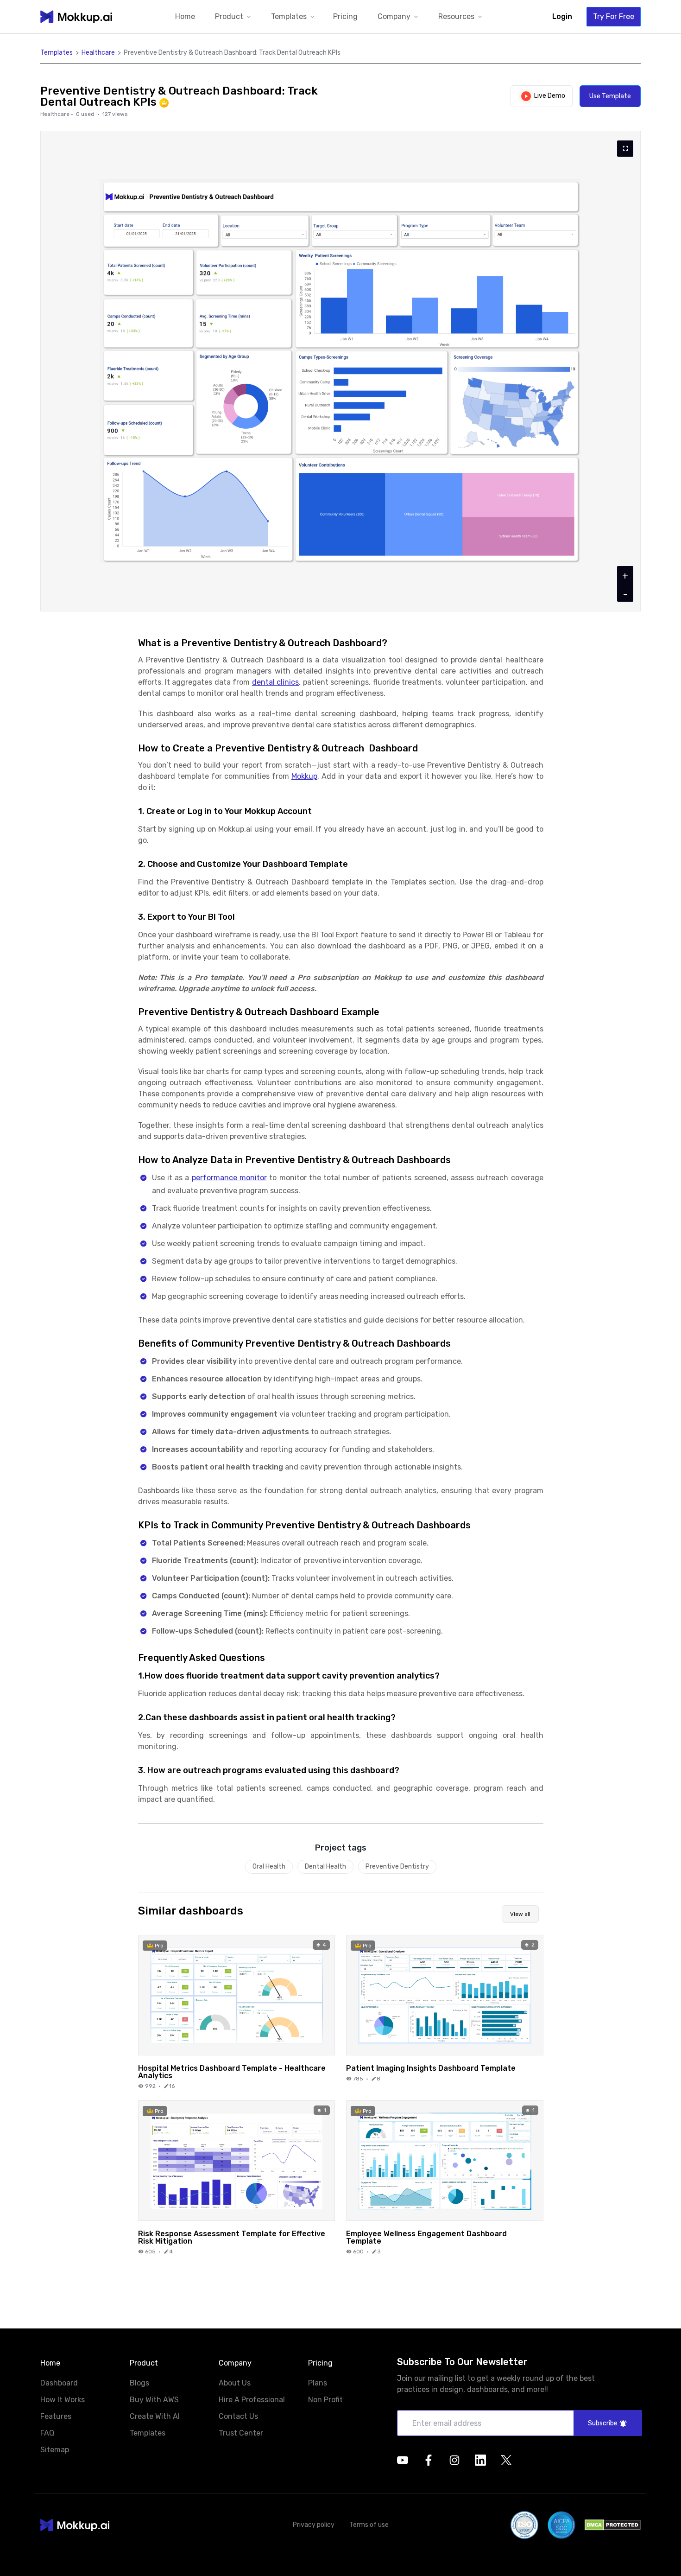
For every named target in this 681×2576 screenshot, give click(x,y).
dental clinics (275, 682)
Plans (318, 2383)
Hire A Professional (252, 2400)
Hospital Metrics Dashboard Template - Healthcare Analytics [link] (232, 2072)
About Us (235, 2383)
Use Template (610, 96)
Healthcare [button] (98, 53)
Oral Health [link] (269, 1867)
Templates (148, 2433)
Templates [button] (57, 53)
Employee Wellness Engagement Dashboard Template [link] (426, 2237)
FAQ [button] (47, 2433)
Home (185, 16)
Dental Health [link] (325, 1867)
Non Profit (325, 2400)
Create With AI (155, 2416)
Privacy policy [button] (314, 2525)
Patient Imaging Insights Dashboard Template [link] (431, 2068)
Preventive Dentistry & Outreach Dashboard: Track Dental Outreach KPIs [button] (232, 53)
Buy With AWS (154, 2400)
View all (520, 1914)
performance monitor (229, 1178)
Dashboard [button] (59, 2383)
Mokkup (304, 776)
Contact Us (238, 2416)
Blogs (139, 2383)
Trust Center (241, 2433)
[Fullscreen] (625, 149)
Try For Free (614, 16)
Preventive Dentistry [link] (397, 1867)
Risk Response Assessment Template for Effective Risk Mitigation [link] (232, 2237)
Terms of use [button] (369, 2525)
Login (562, 16)
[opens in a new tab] (403, 2460)
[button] (234, 17)
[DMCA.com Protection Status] (613, 2525)
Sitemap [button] (55, 2450)
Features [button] (56, 2417)
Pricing (345, 16)
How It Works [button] (63, 2400)
